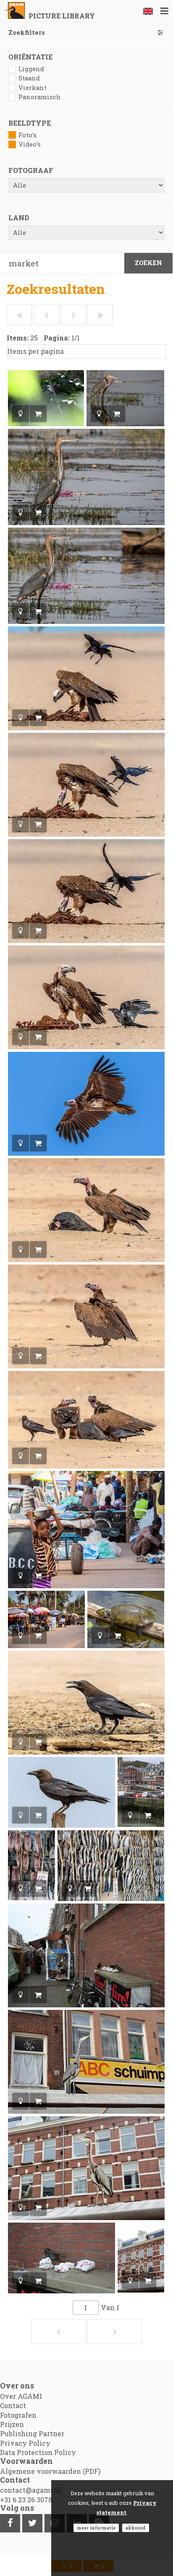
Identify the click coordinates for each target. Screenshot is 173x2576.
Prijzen (12, 2424)
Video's (30, 144)
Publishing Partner (32, 2433)
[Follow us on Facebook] (10, 2523)
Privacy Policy (25, 2443)
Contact (13, 2405)
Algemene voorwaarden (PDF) (50, 2471)
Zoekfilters (27, 32)
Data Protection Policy (38, 2452)
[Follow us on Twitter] (32, 2523)
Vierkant (33, 88)
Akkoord (136, 2528)
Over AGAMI (21, 2396)
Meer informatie (96, 2528)
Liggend (31, 69)
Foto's (28, 135)
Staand (29, 78)
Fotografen (18, 2415)
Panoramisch (40, 97)
